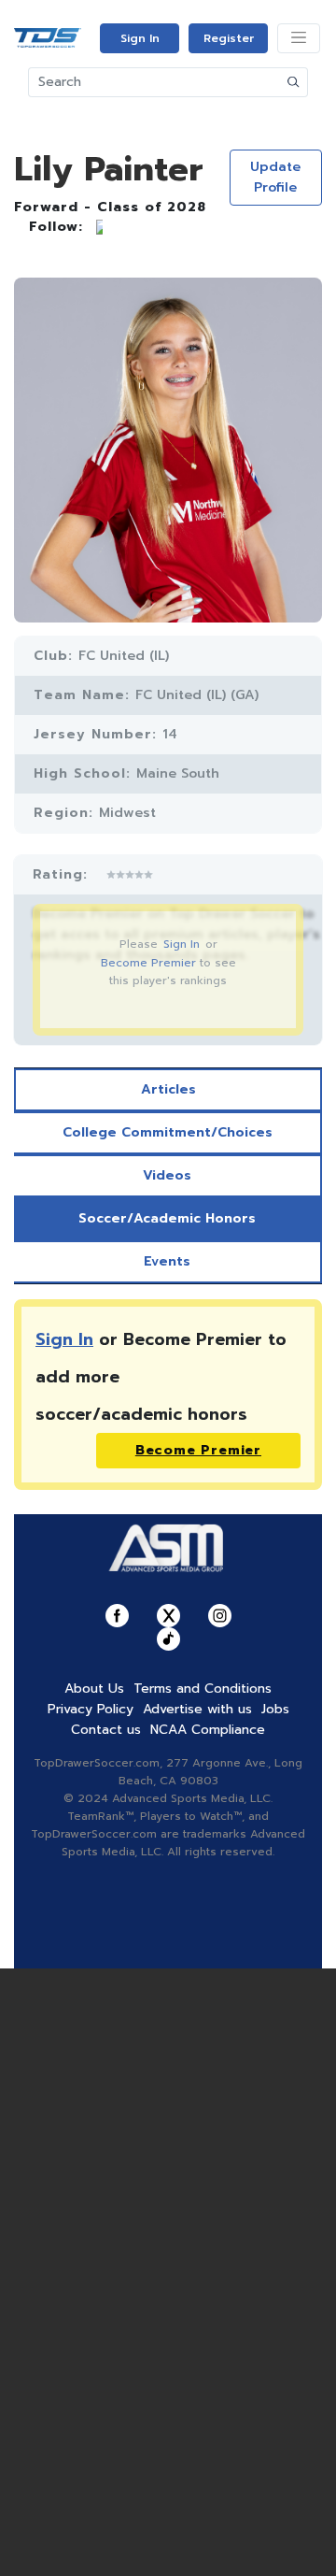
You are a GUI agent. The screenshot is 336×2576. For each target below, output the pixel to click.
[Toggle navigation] (299, 38)
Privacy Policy (91, 1709)
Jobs (275, 1709)
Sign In (140, 38)
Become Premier (148, 963)
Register (229, 38)
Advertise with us (197, 1709)
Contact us (106, 1730)
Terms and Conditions (203, 1689)
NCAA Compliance (208, 1730)
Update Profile (275, 177)
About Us (94, 1689)
